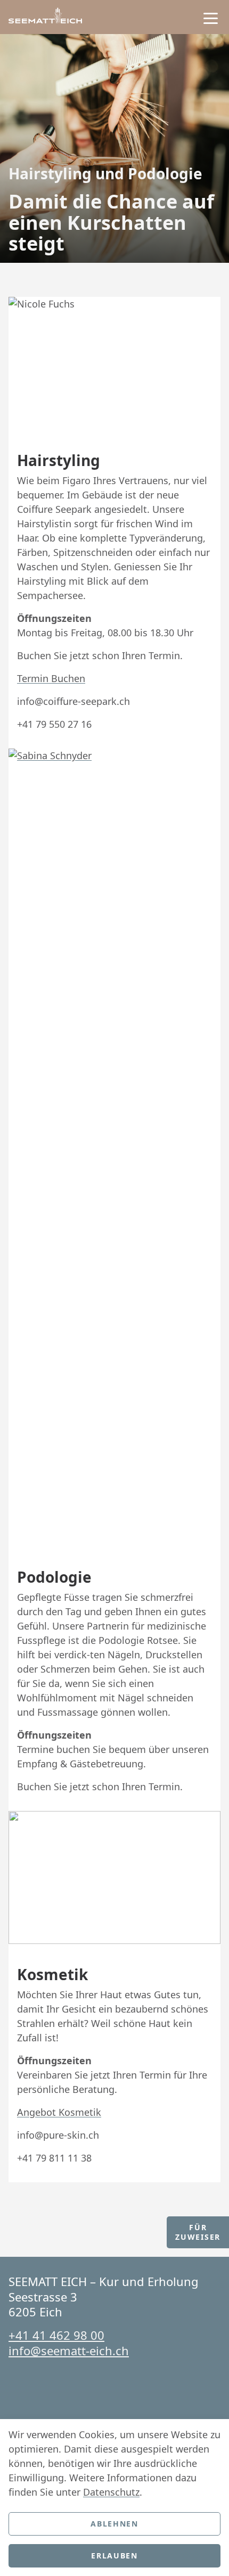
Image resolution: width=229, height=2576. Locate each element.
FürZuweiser (198, 2232)
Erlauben (114, 2556)
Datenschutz (111, 2492)
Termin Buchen (51, 678)
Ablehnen (114, 2524)
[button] (211, 18)
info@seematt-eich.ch (69, 2350)
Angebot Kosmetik (59, 2112)
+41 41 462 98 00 (56, 2335)
